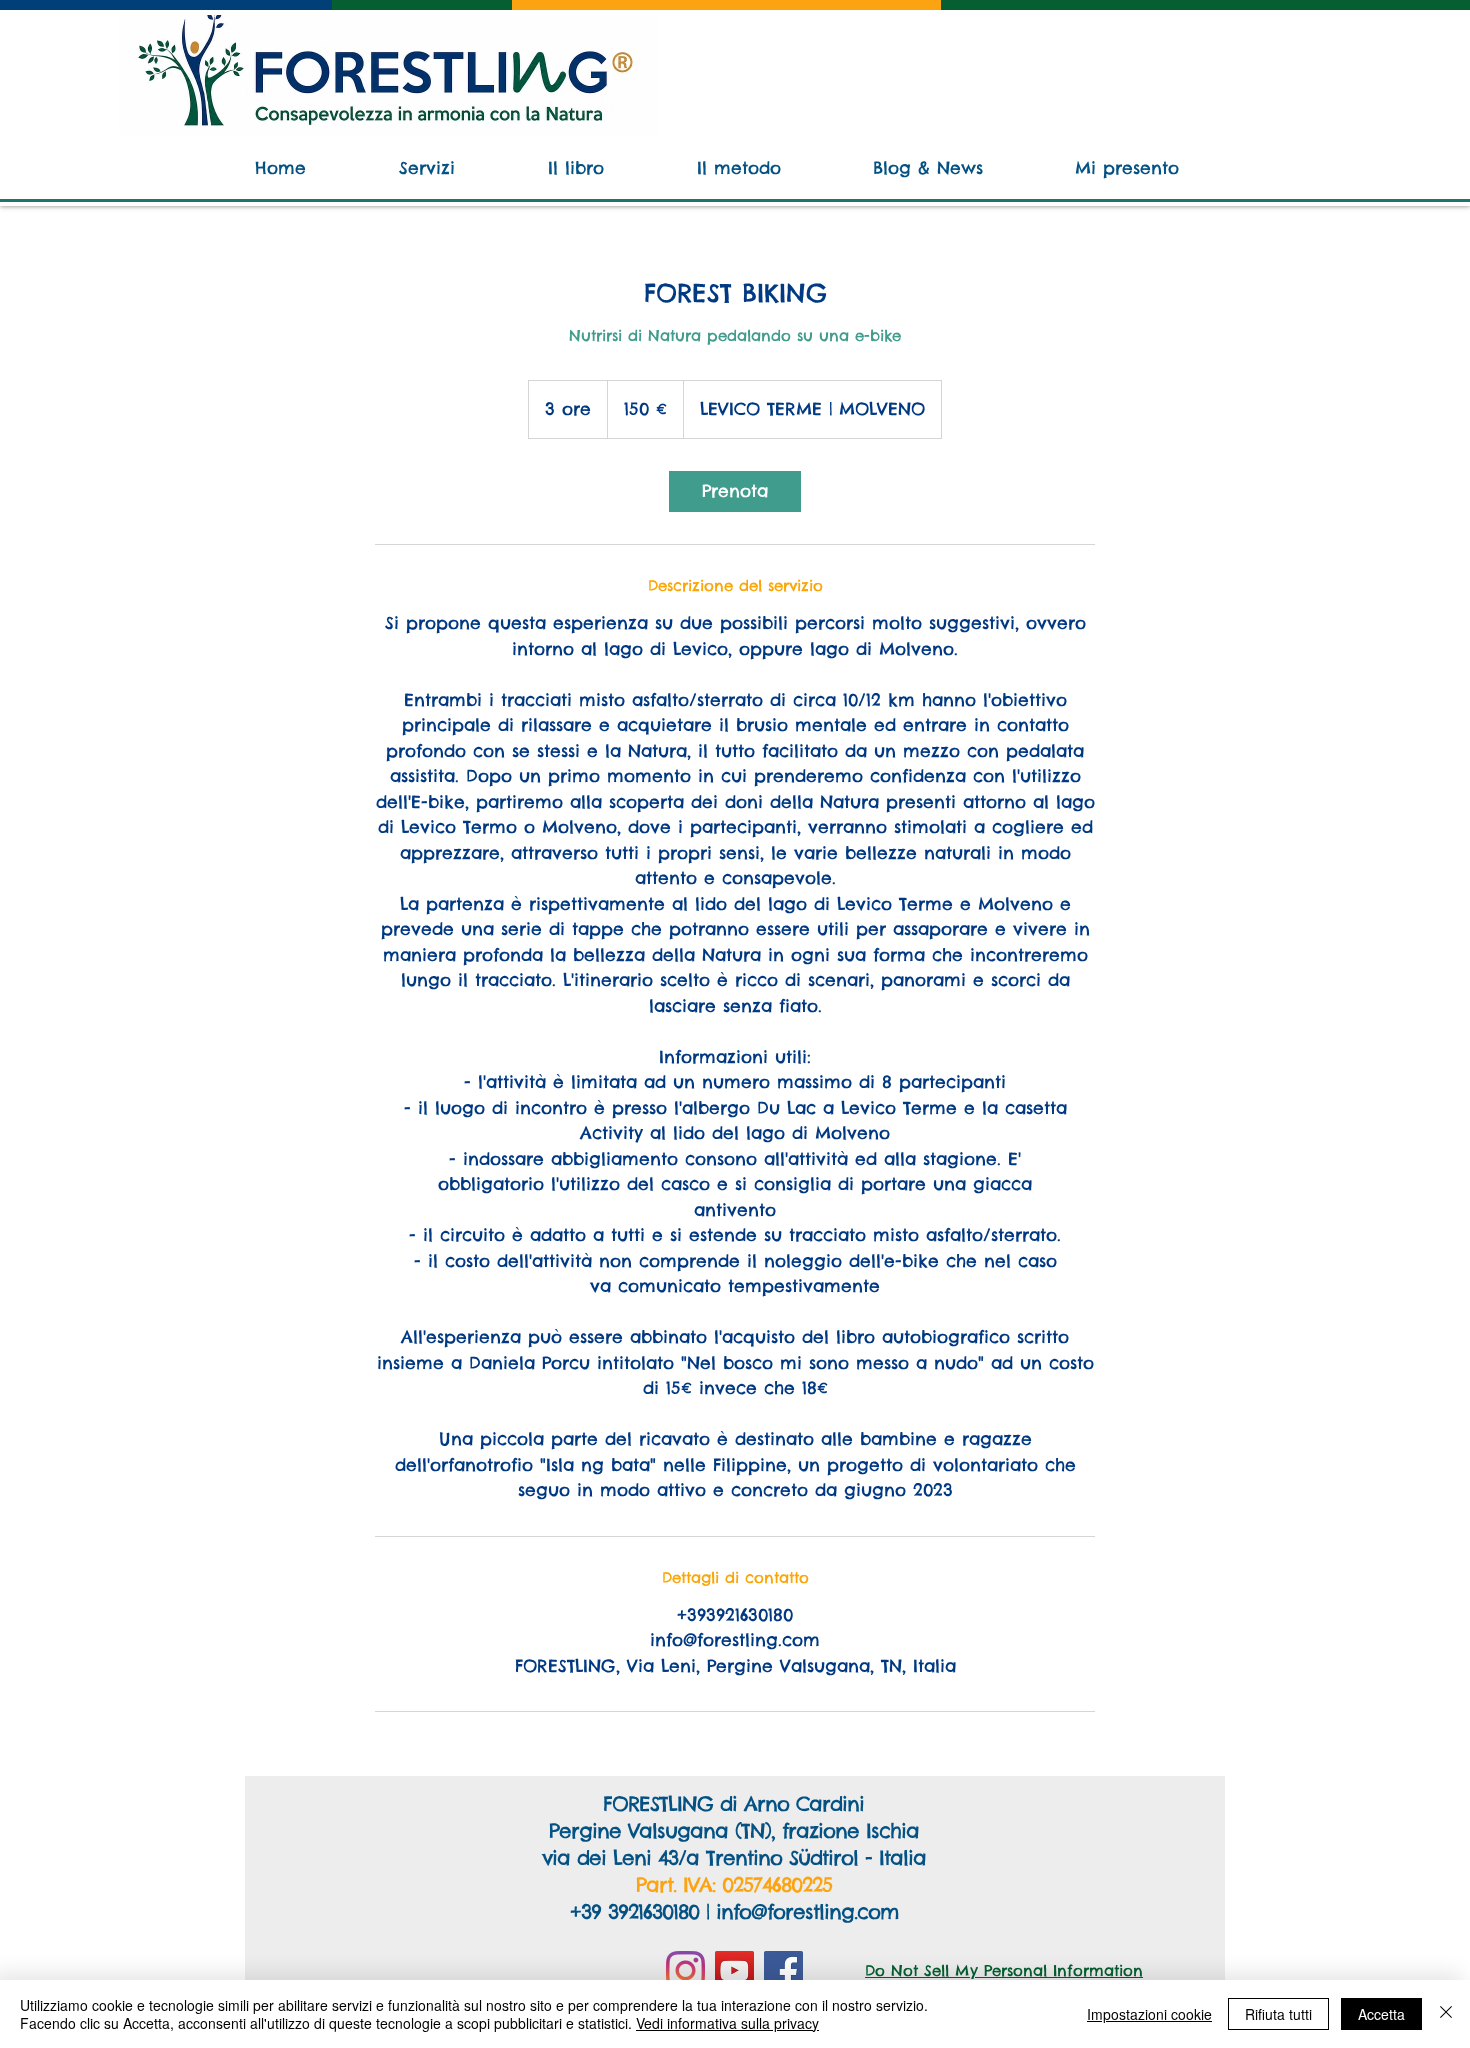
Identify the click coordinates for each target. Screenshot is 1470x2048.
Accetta (1381, 2014)
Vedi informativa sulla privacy (727, 2023)
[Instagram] (685, 1970)
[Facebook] (783, 1970)
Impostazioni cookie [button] (1149, 2014)
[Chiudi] (1446, 2014)
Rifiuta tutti (1278, 2014)
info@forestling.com (807, 1911)
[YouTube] (734, 1970)
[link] (735, 491)
